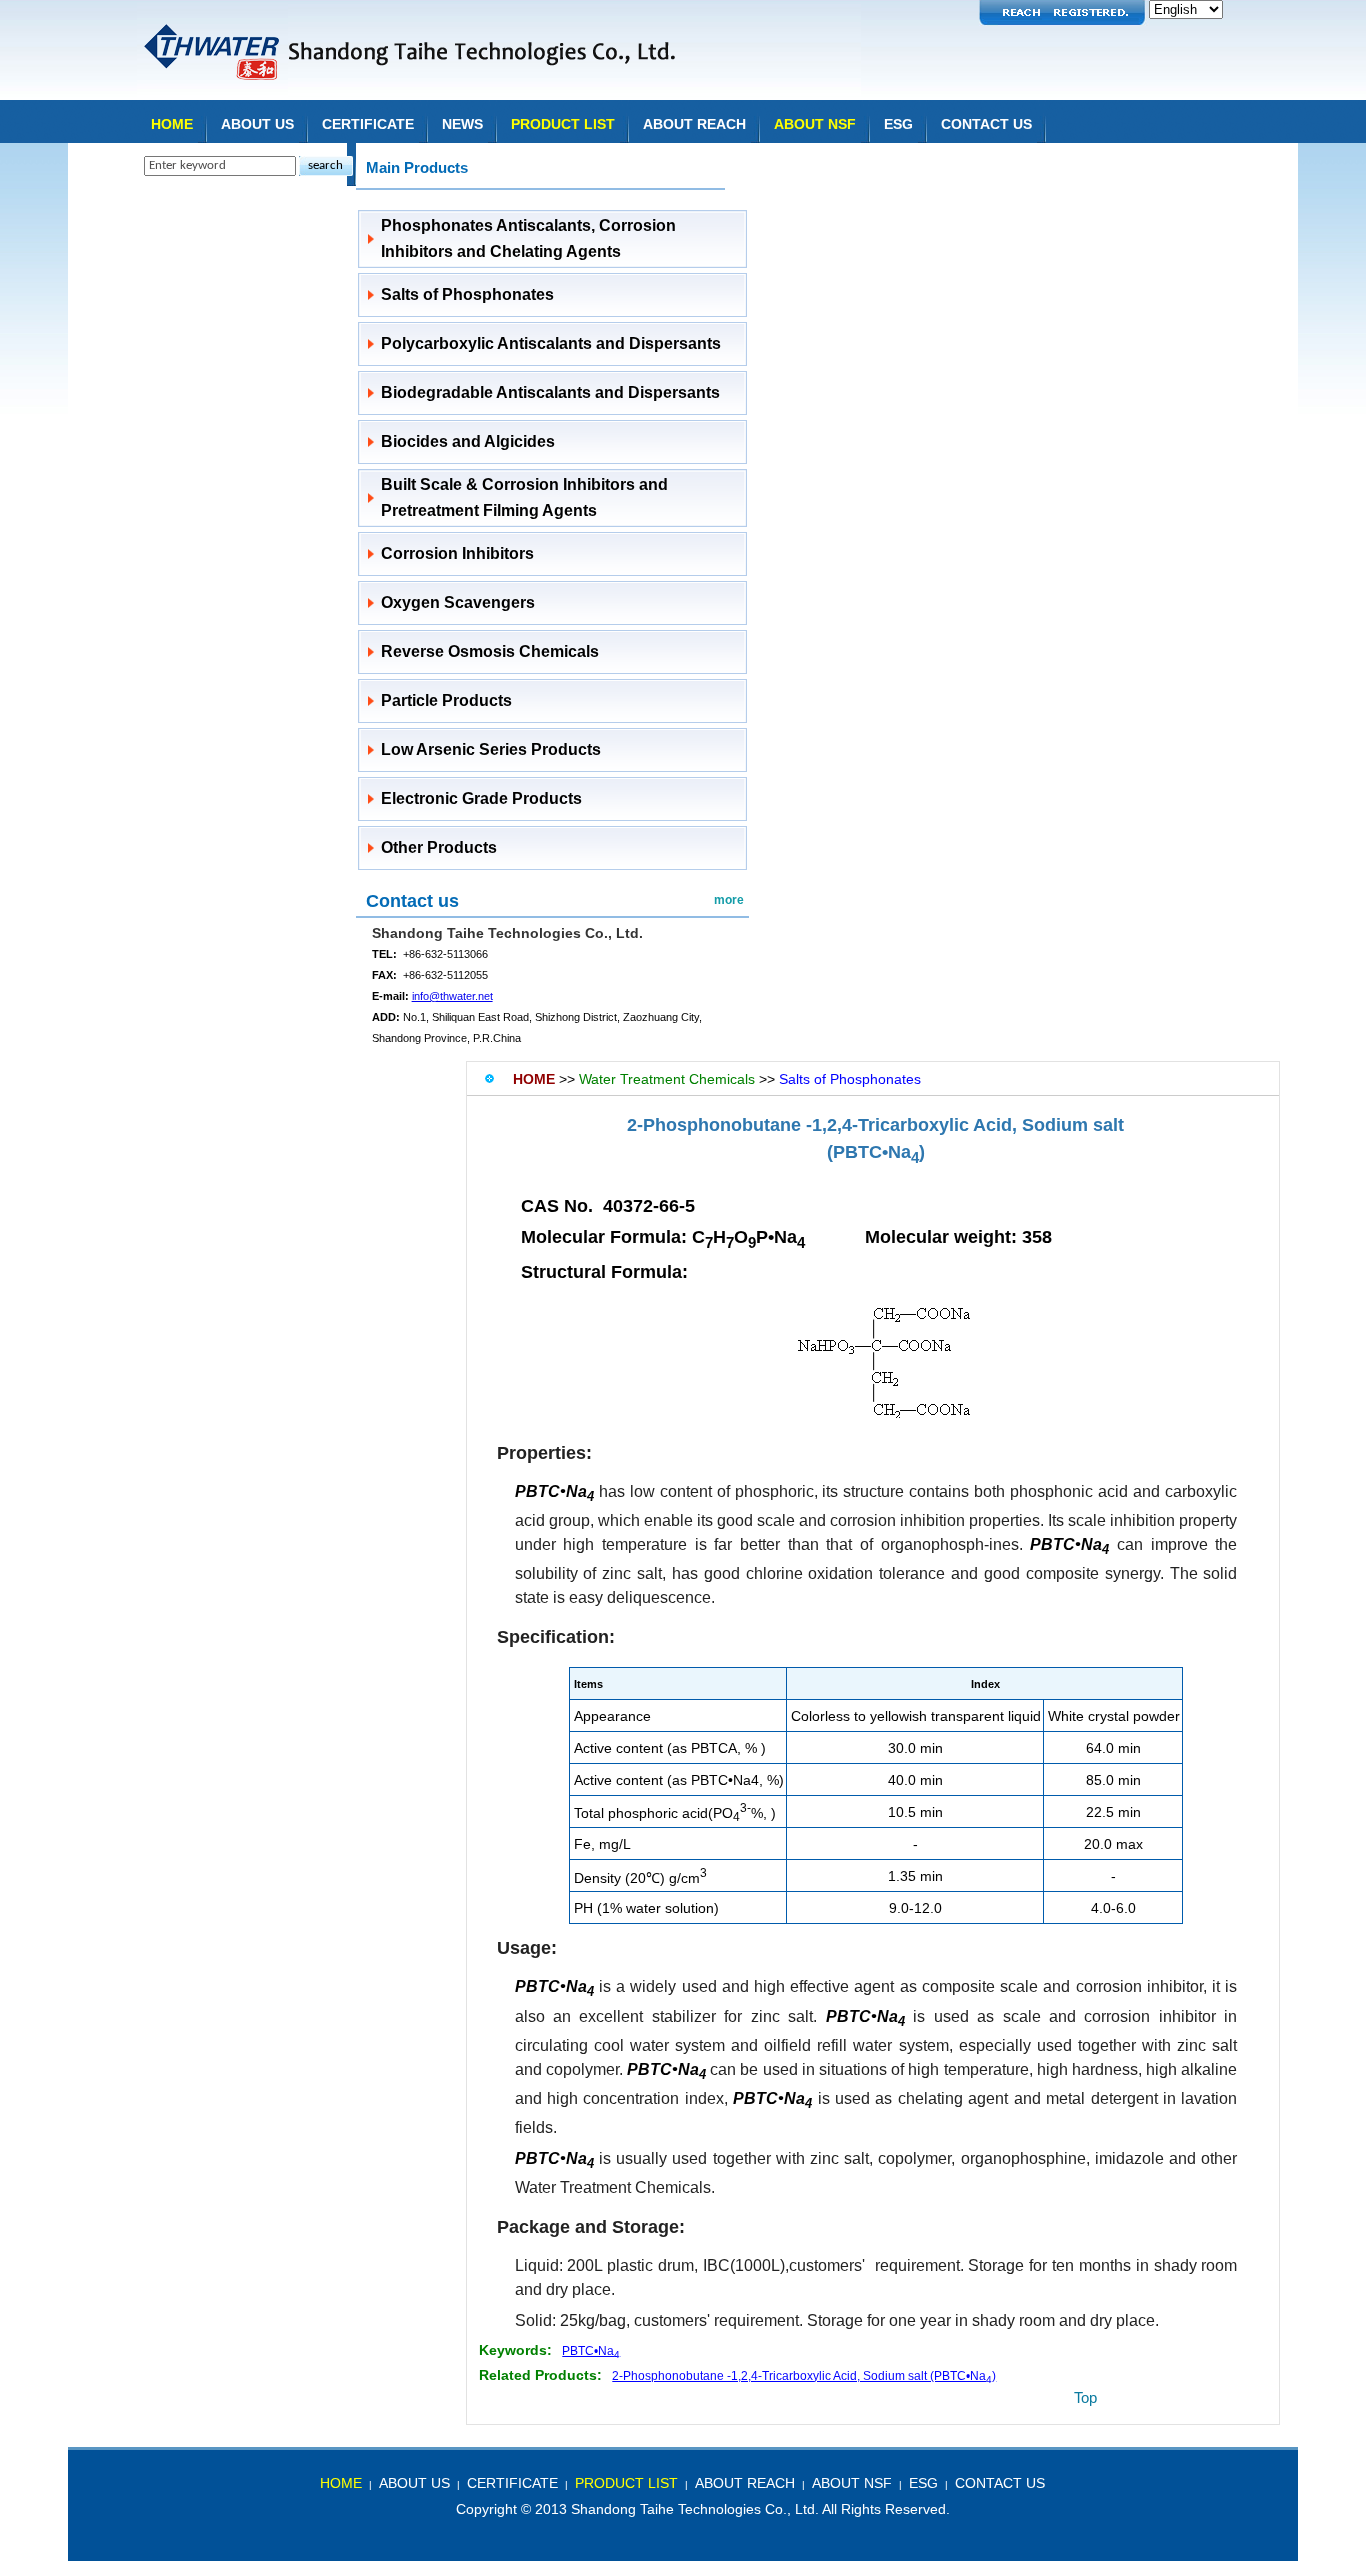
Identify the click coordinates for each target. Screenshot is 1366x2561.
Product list (563, 124)
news (462, 124)
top (1085, 2397)
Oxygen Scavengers (458, 602)
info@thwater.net (452, 996)
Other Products (439, 847)
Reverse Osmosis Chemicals (490, 651)
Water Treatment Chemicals (667, 1079)
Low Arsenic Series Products (491, 749)
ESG (898, 124)
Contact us (412, 901)
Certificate (368, 124)
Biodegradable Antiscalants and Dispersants (550, 392)
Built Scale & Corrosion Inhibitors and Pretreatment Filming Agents (524, 497)
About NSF (815, 124)
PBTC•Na (591, 2351)
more (729, 900)
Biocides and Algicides (468, 441)
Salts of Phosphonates (467, 294)
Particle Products (446, 700)
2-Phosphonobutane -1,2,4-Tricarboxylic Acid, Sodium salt (875, 1125)
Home (172, 124)
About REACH (694, 124)
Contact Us (986, 124)
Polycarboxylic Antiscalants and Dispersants (551, 343)
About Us (257, 124)
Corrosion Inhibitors (457, 553)
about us (414, 2483)
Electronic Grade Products (481, 798)
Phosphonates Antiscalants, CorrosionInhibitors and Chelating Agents (528, 238)
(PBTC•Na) (876, 1152)
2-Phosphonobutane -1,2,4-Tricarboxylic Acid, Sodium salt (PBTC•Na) (804, 2376)
